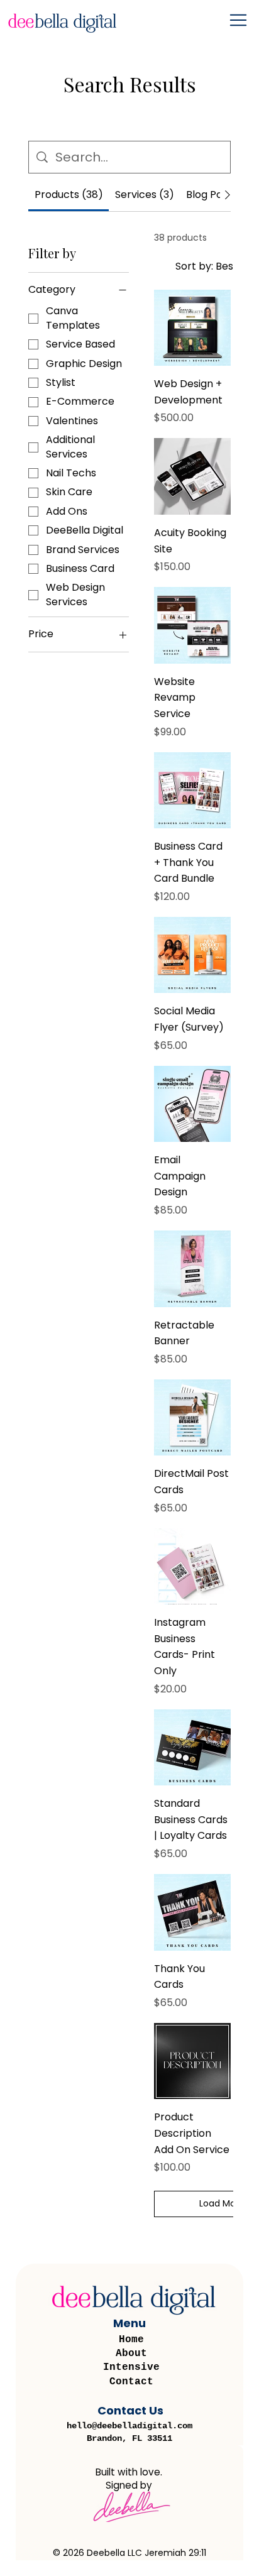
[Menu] (239, 20)
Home (131, 2340)
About (131, 2354)
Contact (131, 2382)
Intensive (131, 2367)
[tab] (69, 195)
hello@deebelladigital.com (129, 2426)
